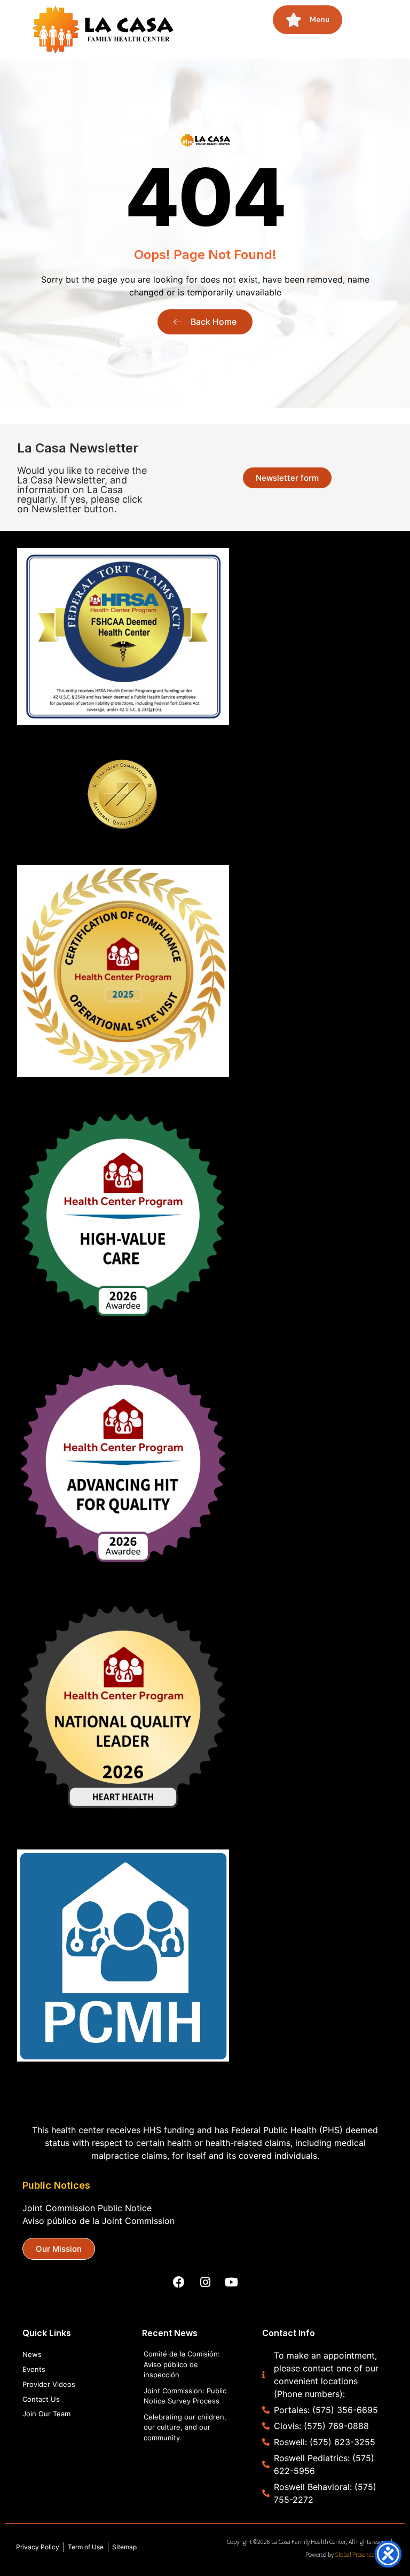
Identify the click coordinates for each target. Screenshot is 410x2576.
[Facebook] (179, 2282)
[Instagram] (205, 2282)
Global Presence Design (364, 2554)
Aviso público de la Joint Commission (98, 2221)
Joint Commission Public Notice (87, 2208)
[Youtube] (231, 2282)
